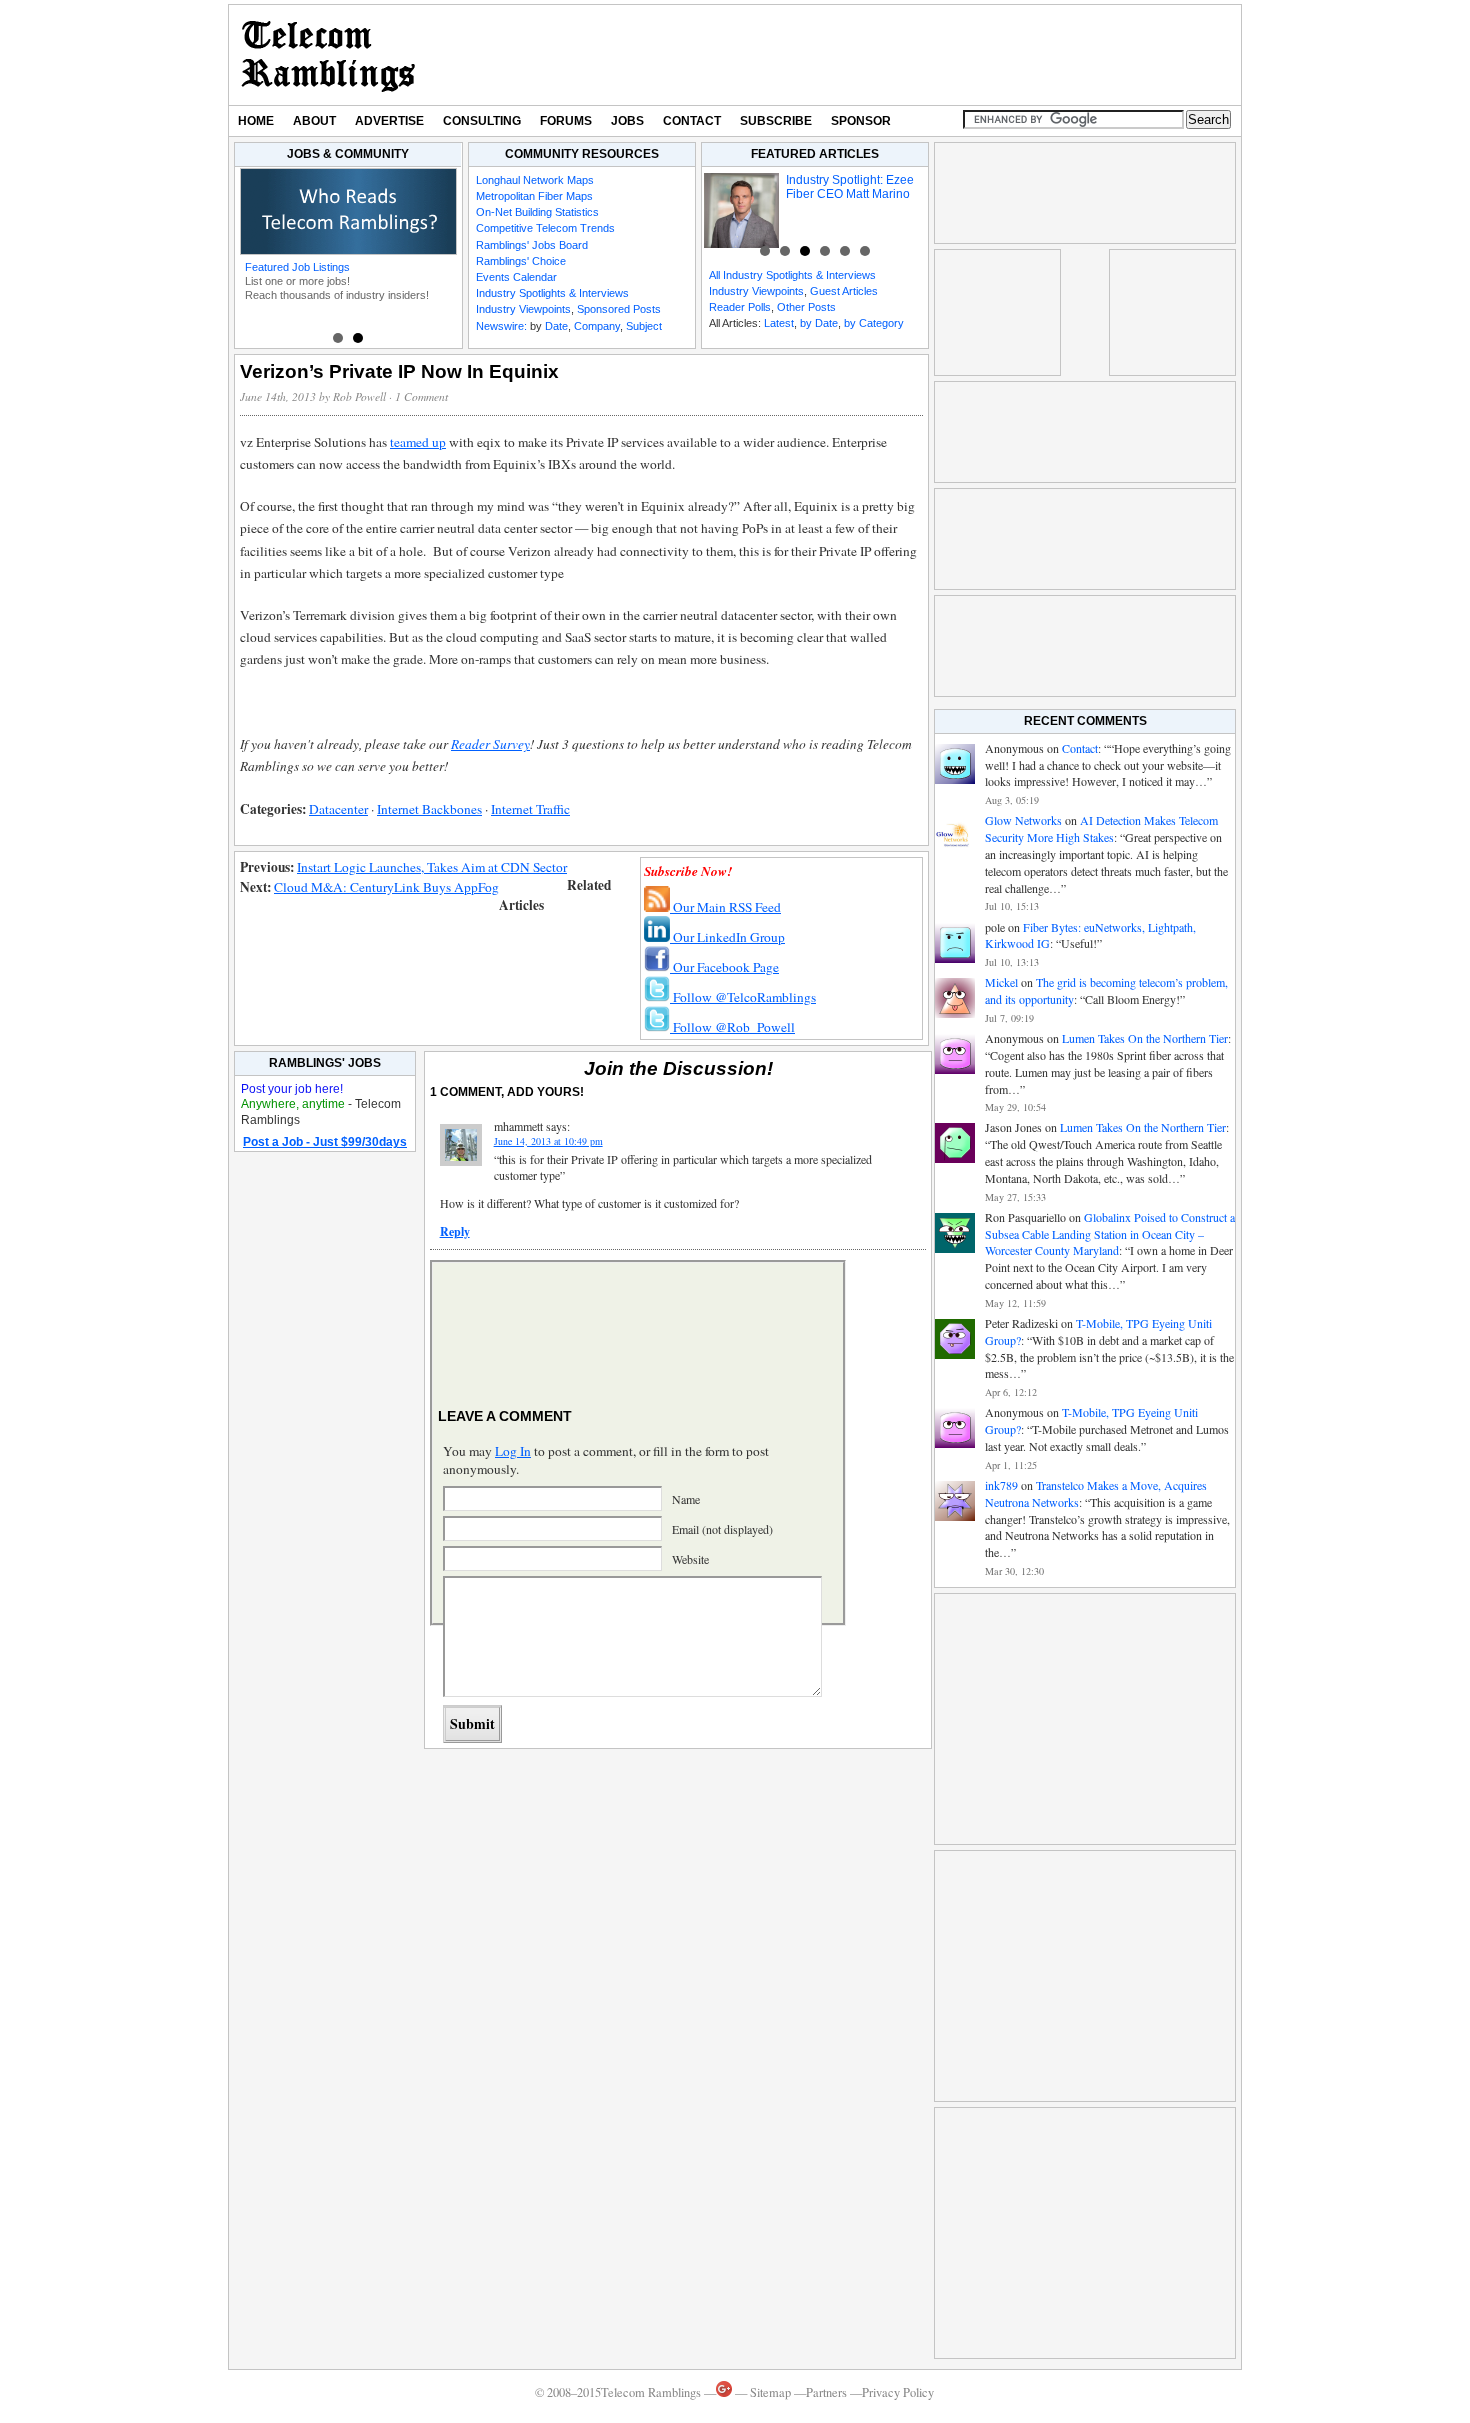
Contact (692, 121)
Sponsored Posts (619, 309)
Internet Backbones (429, 809)
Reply (455, 1231)
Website (690, 1559)
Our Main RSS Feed (725, 907)
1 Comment (421, 396)
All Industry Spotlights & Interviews (792, 275)
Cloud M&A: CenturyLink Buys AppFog (386, 887)
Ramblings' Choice (521, 261)
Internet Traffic (530, 809)
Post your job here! (292, 1089)
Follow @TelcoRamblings (743, 997)
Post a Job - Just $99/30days (325, 1142)
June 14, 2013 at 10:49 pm (548, 1141)
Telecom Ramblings (328, 55)
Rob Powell (359, 396)
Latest (779, 323)
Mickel (1001, 982)
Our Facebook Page (724, 967)
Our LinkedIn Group (727, 937)
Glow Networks (1023, 820)
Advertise (389, 121)
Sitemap (770, 2392)
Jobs (627, 121)
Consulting (482, 121)
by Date (819, 323)
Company (597, 326)
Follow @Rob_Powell (732, 1027)
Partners (826, 2392)
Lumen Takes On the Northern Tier (1145, 1038)
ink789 (1001, 1485)
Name (686, 1499)
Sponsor (861, 121)
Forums (566, 121)
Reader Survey (490, 744)
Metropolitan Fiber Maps (534, 196)
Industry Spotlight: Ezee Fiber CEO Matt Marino (850, 187)
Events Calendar (516, 277)
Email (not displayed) (722, 1529)
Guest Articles (844, 291)
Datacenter (338, 809)
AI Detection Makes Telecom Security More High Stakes (1101, 828)
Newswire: (501, 326)
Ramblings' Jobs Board (532, 245)
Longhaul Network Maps (535, 180)
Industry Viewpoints (523, 309)
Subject (644, 326)
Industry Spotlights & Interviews (552, 293)
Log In (513, 1451)
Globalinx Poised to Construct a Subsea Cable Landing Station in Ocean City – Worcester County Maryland (1110, 1234)
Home (256, 121)
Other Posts (806, 307)
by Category (874, 323)
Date (556, 326)
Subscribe (776, 121)
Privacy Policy (898, 2392)
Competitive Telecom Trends (545, 228)
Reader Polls (740, 307)
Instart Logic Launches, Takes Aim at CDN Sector (432, 867)
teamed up (418, 442)
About (314, 121)
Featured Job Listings (297, 267)
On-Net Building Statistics (537, 212)
